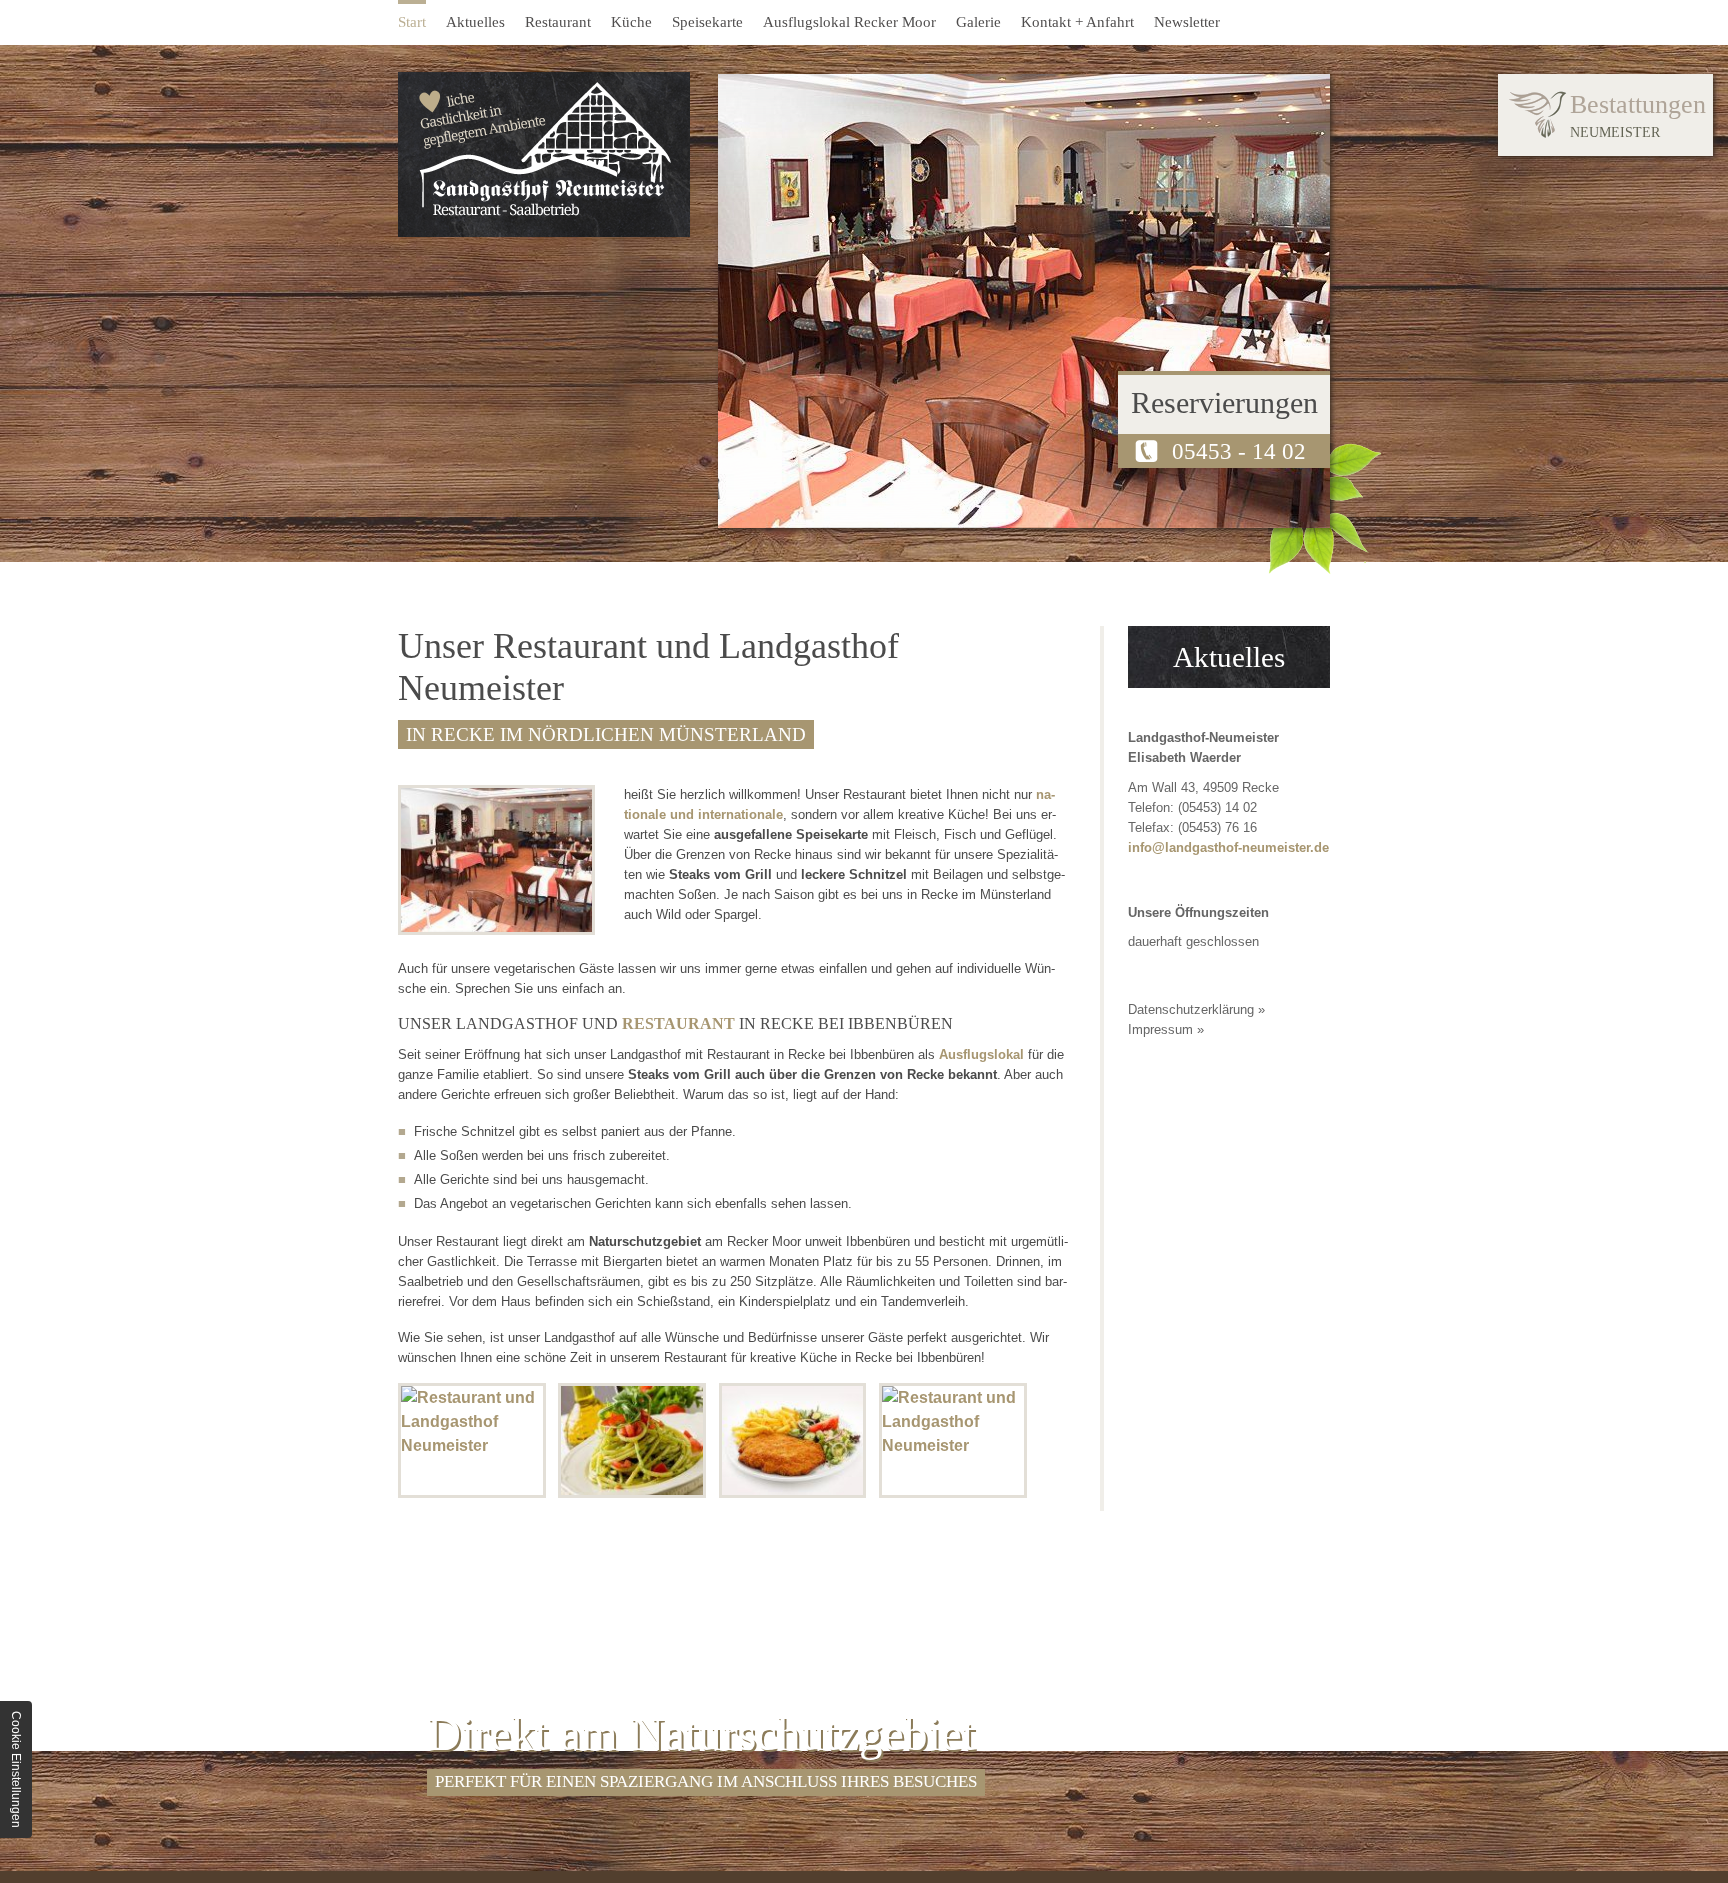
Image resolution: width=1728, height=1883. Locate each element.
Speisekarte (707, 21)
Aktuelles (475, 21)
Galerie (978, 21)
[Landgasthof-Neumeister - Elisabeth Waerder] (544, 154)
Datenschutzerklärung (1191, 1009)
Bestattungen (1638, 115)
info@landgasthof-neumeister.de (1228, 847)
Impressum (1160, 1029)
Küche (631, 21)
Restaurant (558, 21)
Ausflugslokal (981, 1054)
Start (412, 21)
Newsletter (1187, 21)
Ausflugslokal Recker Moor (849, 21)
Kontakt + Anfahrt (1077, 21)
